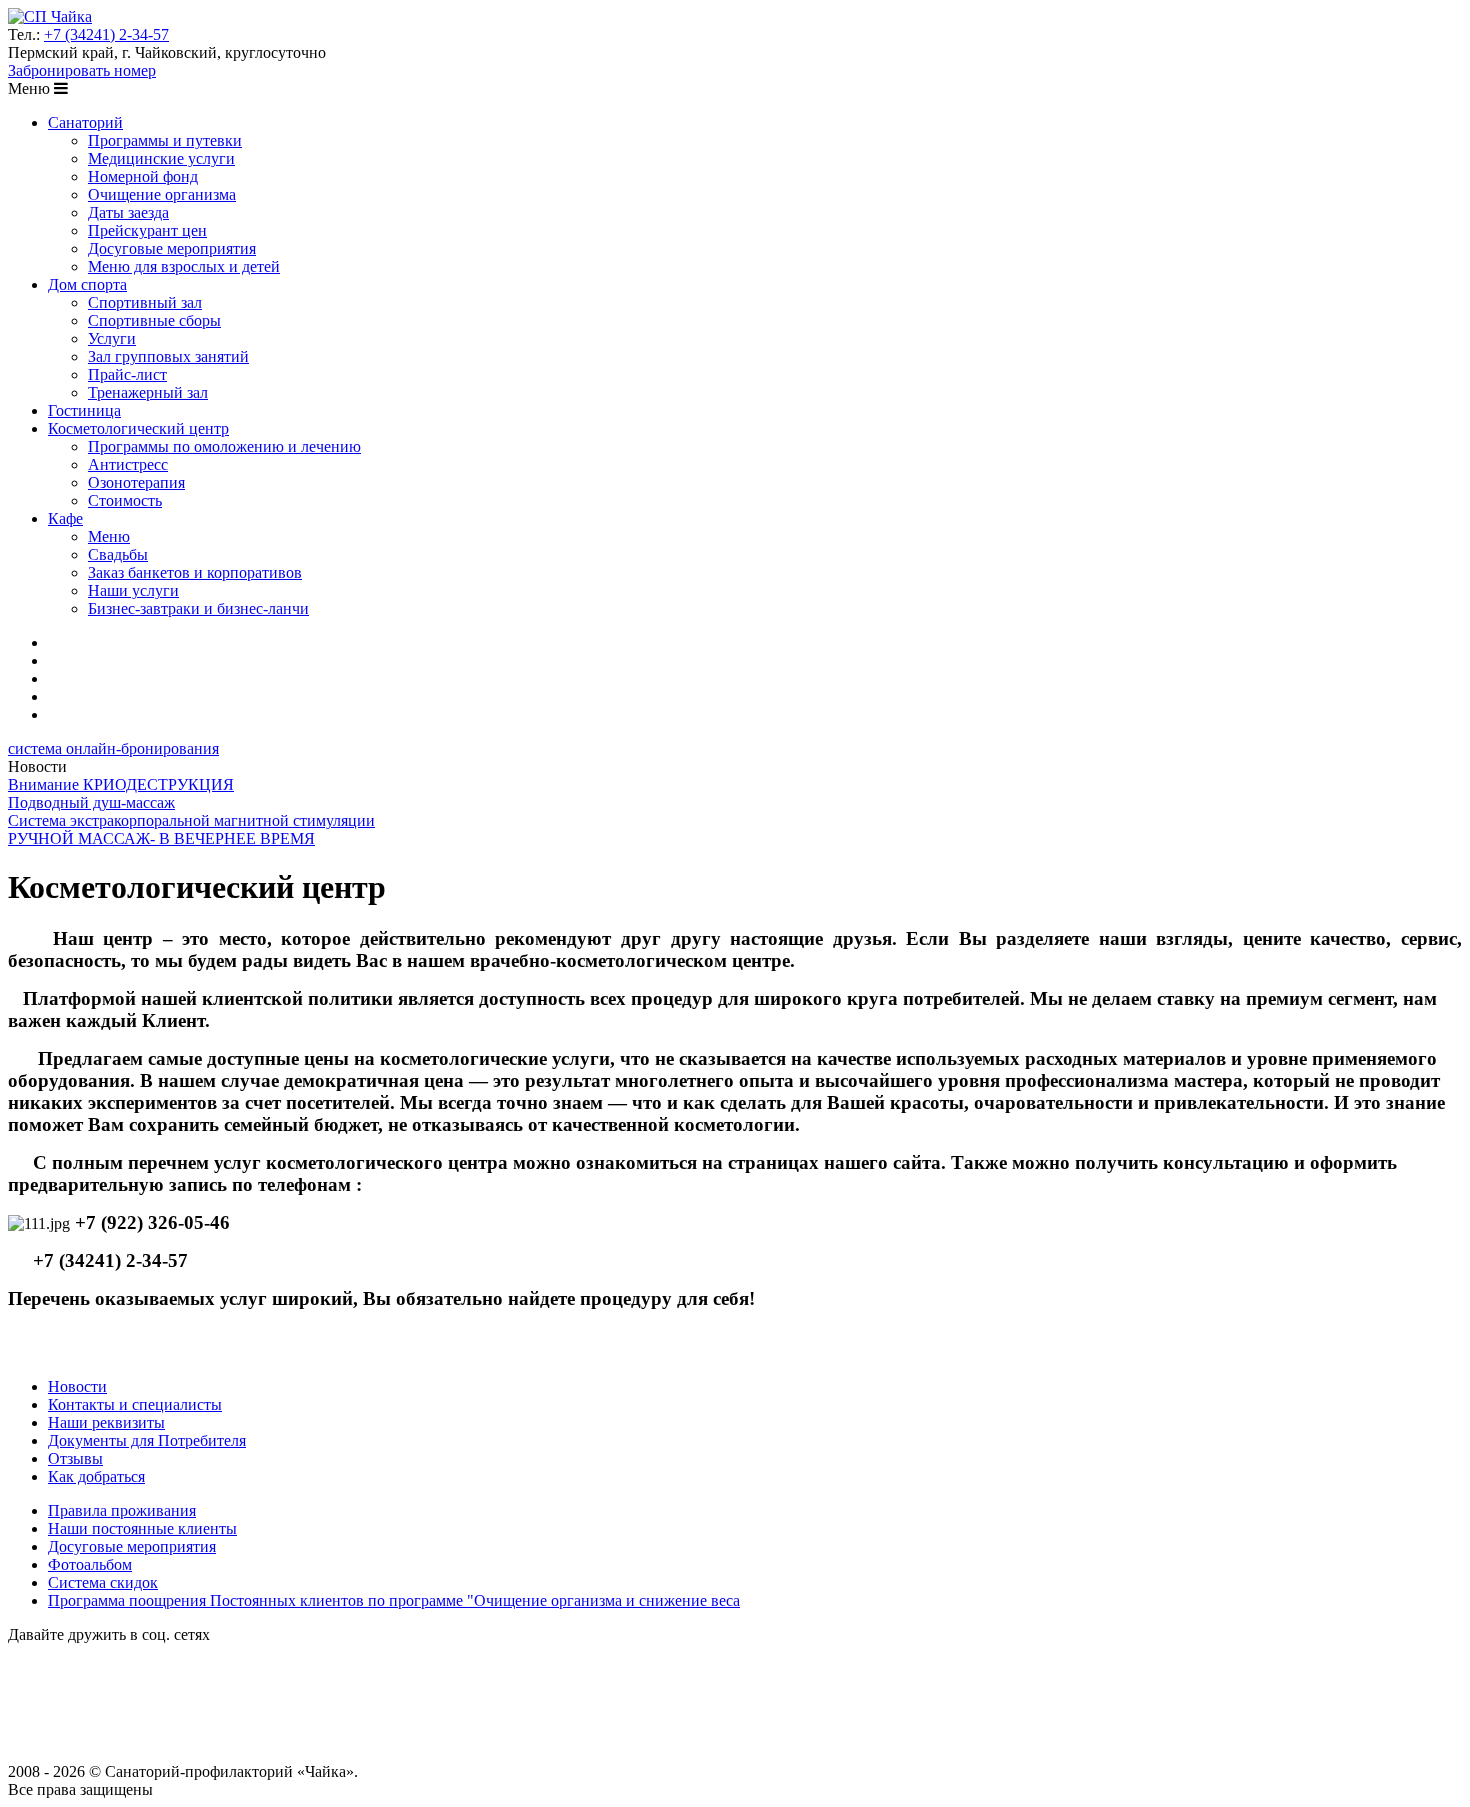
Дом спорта (87, 284)
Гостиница (84, 410)
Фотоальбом (90, 1564)
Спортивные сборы (154, 320)
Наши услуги (133, 590)
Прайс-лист (127, 374)
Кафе (65, 518)
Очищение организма (162, 194)
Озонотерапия (136, 482)
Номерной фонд (143, 176)
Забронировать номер (82, 70)
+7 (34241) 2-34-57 (106, 34)
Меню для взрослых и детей (184, 266)
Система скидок (103, 1582)
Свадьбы (118, 554)
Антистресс (128, 464)
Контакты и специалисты (135, 1404)
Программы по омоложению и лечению (224, 446)
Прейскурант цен (147, 230)
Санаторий (85, 122)
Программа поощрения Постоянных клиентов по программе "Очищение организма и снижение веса (394, 1600)
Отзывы (75, 1458)
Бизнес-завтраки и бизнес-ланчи (198, 608)
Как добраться (96, 1476)
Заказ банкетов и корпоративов (195, 572)
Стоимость (125, 500)
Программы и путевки (165, 140)
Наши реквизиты (106, 1422)
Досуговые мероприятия (172, 248)
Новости (77, 1386)
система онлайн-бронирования (113, 748)
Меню (109, 536)
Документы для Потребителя (147, 1440)
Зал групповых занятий (168, 356)
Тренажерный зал (148, 392)
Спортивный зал (145, 302)
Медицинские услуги (161, 158)
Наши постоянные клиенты (142, 1528)
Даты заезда (128, 212)
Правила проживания (122, 1510)
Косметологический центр (138, 428)
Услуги (112, 338)
